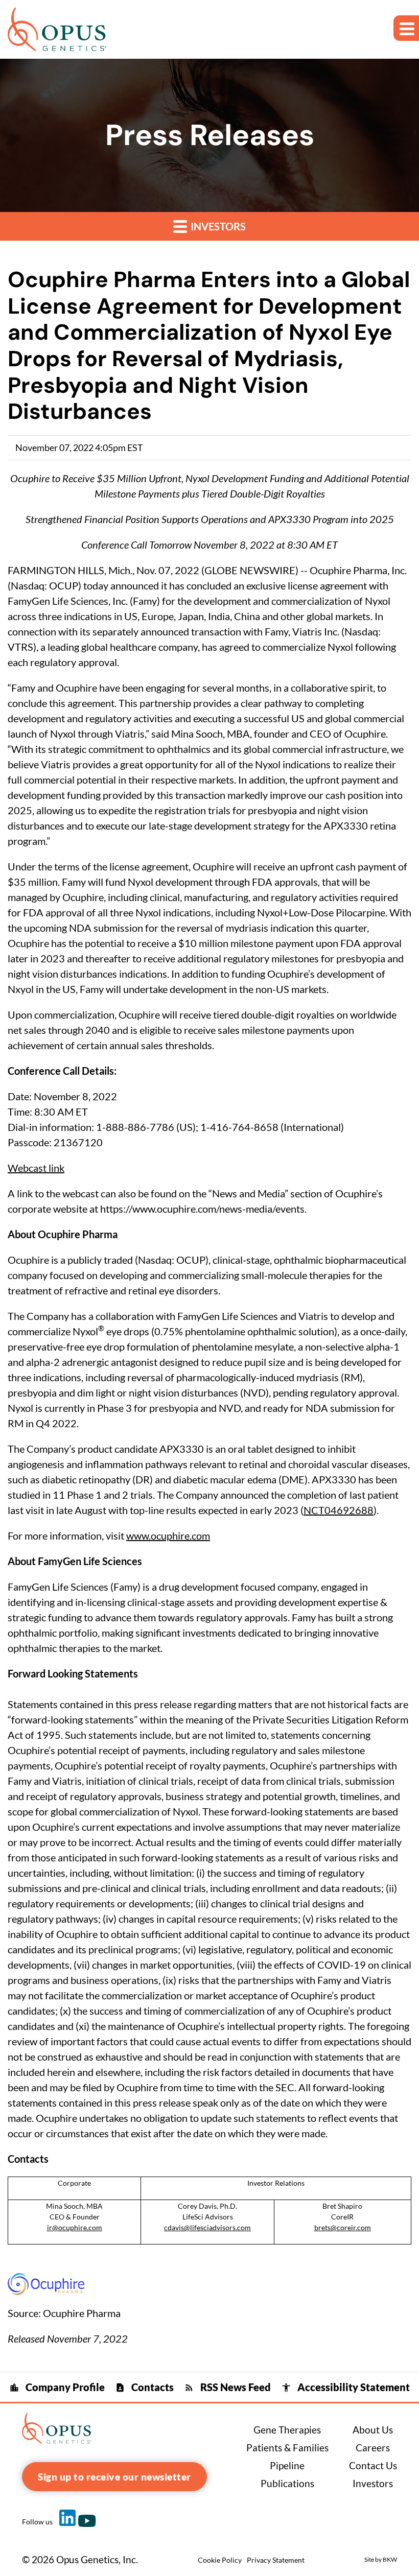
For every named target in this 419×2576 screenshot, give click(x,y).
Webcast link (36, 1168)
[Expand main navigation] (406, 28)
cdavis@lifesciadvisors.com (207, 2227)
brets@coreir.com (343, 2227)
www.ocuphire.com (168, 1535)
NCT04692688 (339, 1510)
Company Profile (57, 2387)
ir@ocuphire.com (75, 2227)
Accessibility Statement (345, 2387)
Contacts (144, 2387)
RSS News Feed (227, 2387)
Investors (217, 226)
